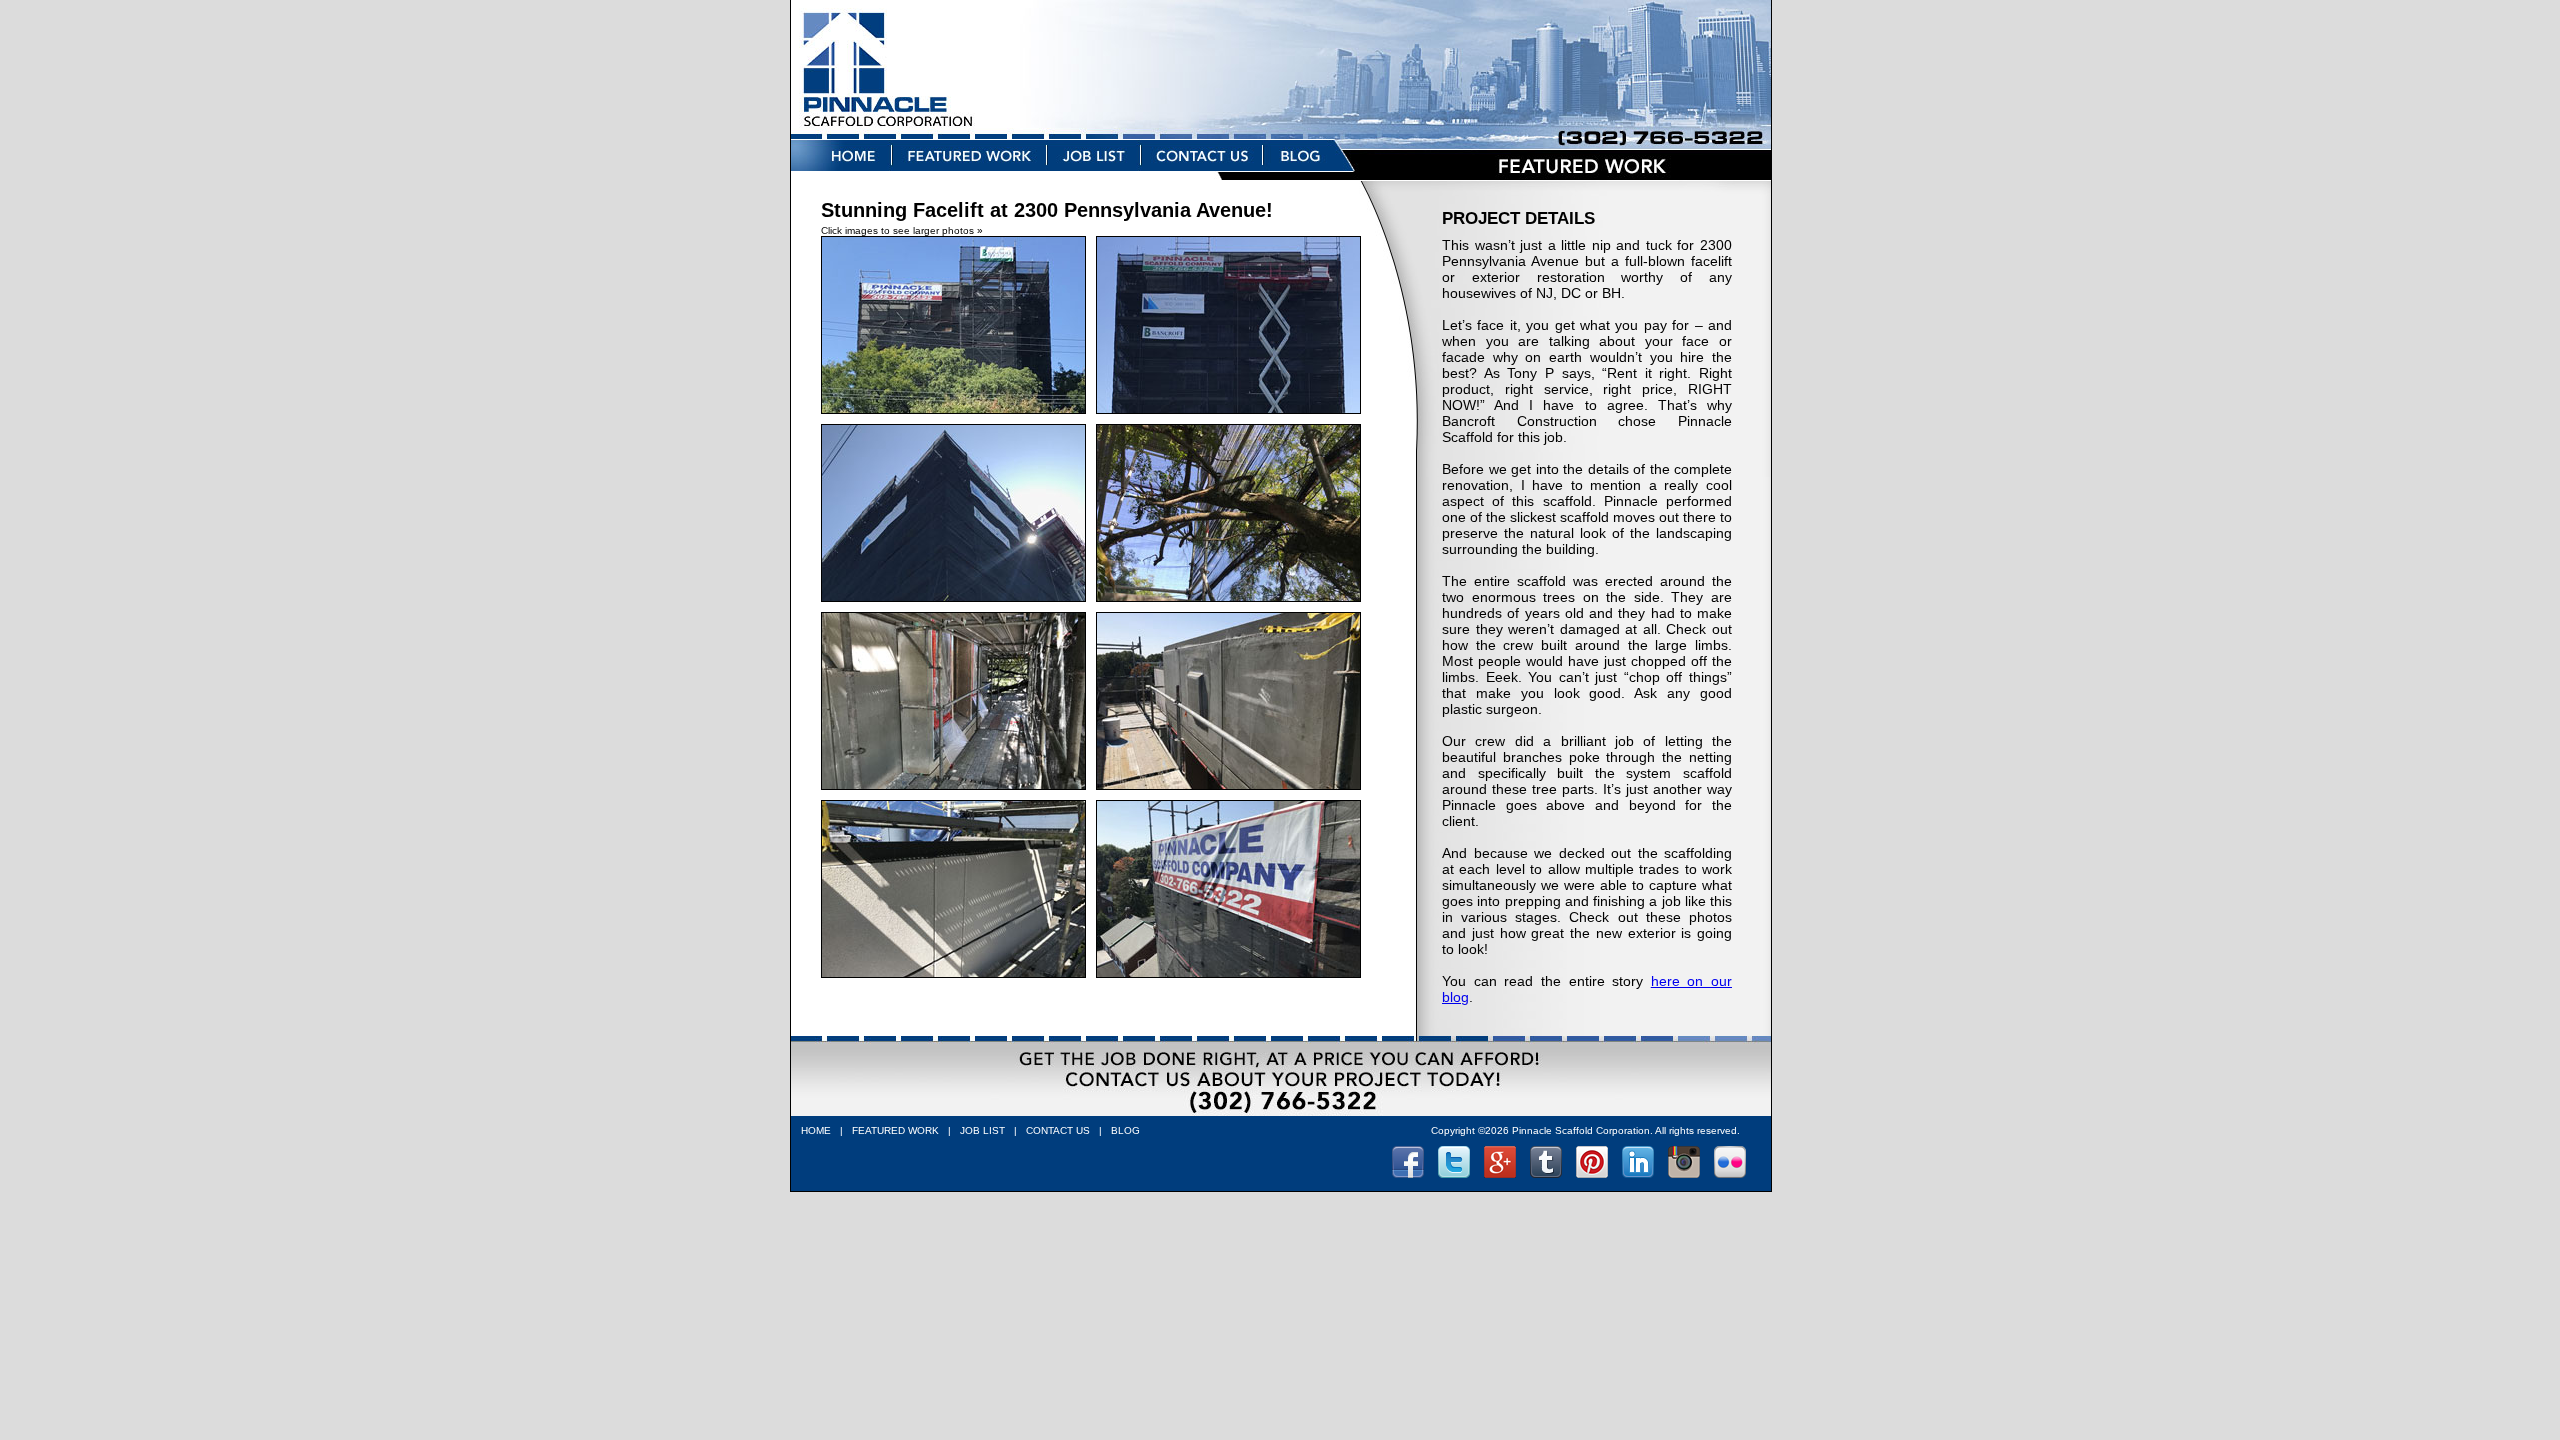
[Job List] (1095, 175)
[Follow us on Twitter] (1454, 1173)
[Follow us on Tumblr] (1546, 1173)
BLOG (1125, 1130)
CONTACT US (1058, 1130)
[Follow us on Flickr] (1730, 1173)
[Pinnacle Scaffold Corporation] (1281, 134)
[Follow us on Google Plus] (1500, 1173)
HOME (816, 1130)
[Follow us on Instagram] (1684, 1173)
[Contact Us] (1202, 175)
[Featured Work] (970, 175)
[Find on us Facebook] (1408, 1173)
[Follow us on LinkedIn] (1638, 1173)
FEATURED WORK (895, 1130)
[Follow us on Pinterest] (1592, 1173)
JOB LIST (982, 1130)
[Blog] (1311, 175)
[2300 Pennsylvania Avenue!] (958, 419)
